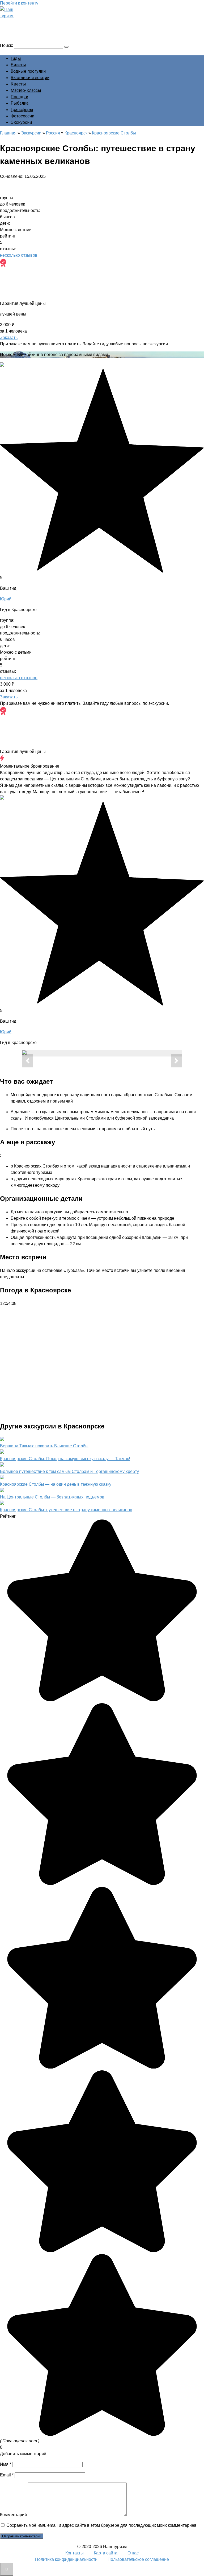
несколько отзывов (19, 255)
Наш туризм (25, 23)
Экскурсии (21, 122)
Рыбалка (20, 103)
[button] (28, 1061)
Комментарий (13, 2515)
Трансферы (22, 110)
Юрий (6, 599)
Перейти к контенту (19, 3)
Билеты (18, 65)
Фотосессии (22, 116)
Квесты (18, 84)
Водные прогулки (28, 71)
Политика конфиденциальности (66, 2559)
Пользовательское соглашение (138, 2559)
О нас (133, 2553)
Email (7, 2475)
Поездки (19, 97)
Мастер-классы (26, 90)
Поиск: (7, 45)
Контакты (75, 2553)
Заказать (9, 337)
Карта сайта (106, 2553)
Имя (6, 2464)
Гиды (16, 58)
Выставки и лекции (30, 78)
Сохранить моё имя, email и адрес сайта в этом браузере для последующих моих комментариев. (102, 2525)
